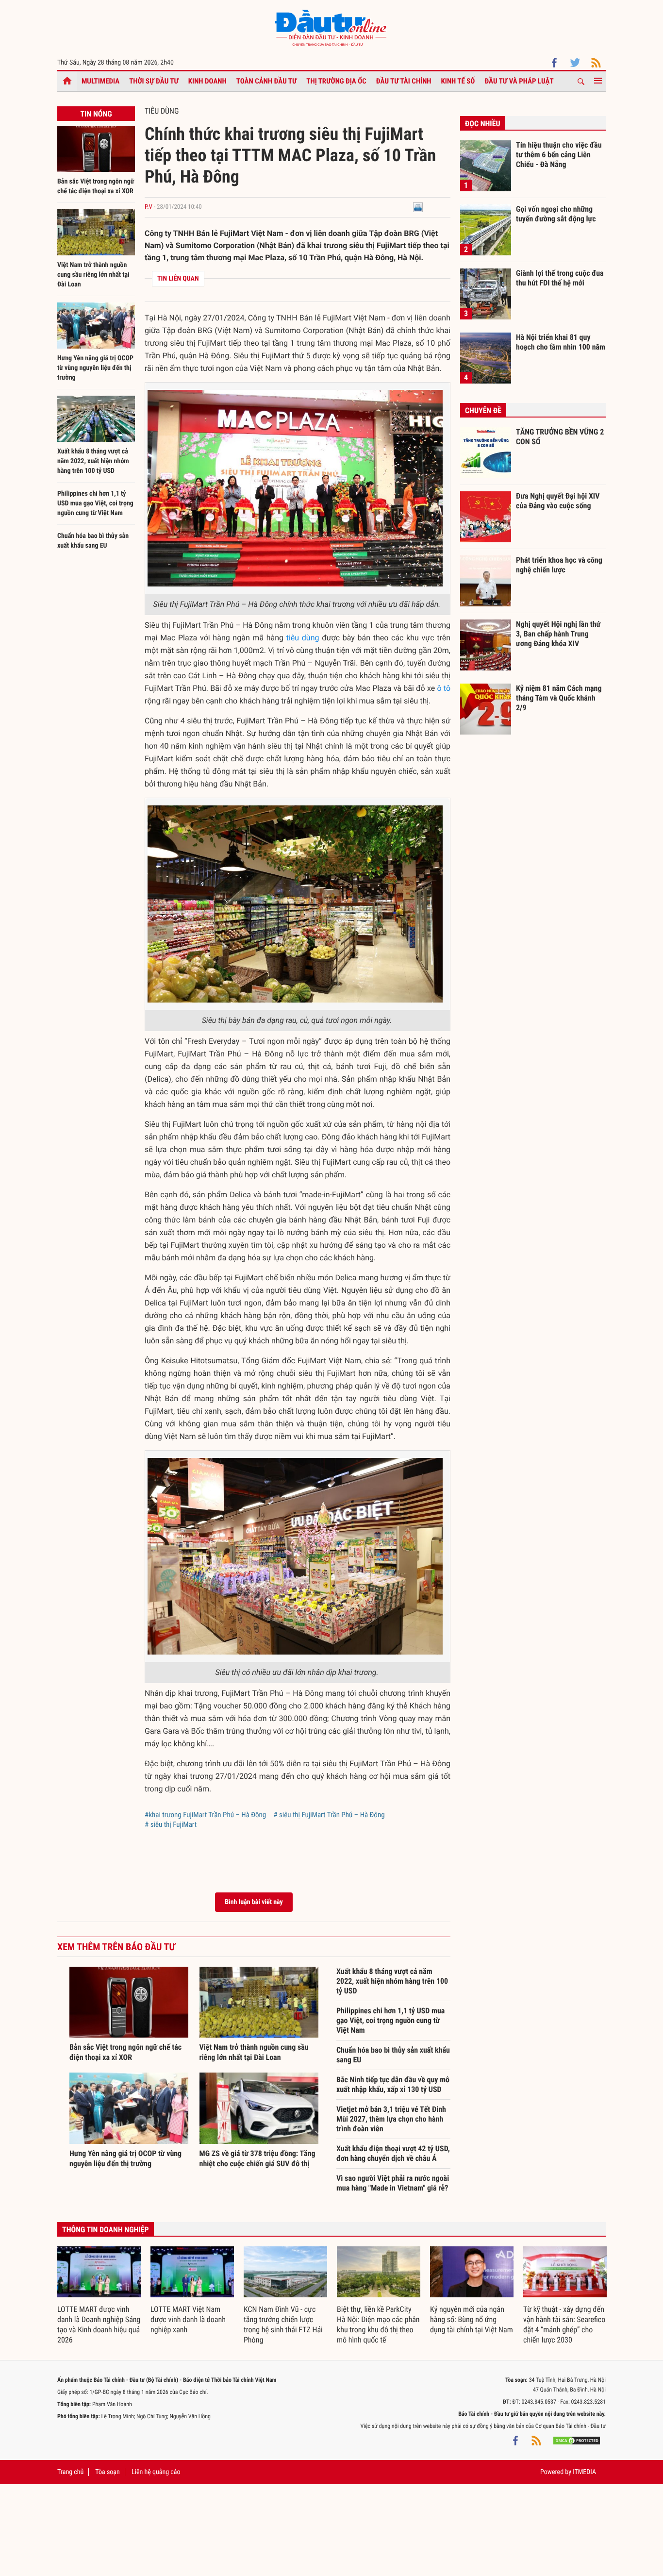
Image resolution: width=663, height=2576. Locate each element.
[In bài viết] (418, 207)
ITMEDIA (584, 2472)
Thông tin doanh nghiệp (106, 2230)
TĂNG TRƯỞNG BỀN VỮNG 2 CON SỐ (560, 437)
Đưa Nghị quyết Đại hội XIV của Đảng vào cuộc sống (558, 501)
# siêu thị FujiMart (171, 1824)
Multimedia (100, 81)
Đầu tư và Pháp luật (519, 81)
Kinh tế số (458, 81)
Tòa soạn (107, 2472)
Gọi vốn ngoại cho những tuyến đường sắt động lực (556, 214)
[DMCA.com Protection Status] (577, 2441)
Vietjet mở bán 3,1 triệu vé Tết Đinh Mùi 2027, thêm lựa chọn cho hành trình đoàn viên (391, 2119)
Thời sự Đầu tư (154, 81)
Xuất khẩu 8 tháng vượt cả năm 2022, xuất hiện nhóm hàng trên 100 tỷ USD (93, 461)
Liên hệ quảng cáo (156, 2472)
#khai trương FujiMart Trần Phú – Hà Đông (205, 1815)
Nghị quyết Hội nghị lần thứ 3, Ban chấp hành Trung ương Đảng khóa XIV (558, 634)
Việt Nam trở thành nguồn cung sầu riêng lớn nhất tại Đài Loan (93, 275)
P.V (149, 207)
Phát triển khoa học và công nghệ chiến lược (559, 565)
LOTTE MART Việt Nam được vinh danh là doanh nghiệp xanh (188, 2319)
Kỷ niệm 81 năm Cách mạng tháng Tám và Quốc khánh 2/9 (559, 698)
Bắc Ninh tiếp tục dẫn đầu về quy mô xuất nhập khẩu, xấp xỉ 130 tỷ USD (393, 2084)
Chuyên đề (483, 410)
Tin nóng (96, 114)
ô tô (444, 688)
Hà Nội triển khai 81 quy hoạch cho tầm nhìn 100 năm (561, 342)
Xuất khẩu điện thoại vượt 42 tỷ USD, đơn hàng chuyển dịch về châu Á (393, 2153)
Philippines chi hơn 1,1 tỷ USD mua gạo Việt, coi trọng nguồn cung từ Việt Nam (95, 503)
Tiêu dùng (162, 111)
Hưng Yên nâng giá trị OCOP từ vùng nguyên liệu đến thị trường (95, 368)
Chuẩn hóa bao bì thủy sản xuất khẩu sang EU (393, 2055)
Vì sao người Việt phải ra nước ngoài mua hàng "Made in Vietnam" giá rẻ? (393, 2183)
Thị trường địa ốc (336, 81)
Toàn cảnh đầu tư (267, 81)
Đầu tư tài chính (404, 81)
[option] (99, 2296)
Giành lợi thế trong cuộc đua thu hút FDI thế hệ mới (560, 278)
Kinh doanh (207, 81)
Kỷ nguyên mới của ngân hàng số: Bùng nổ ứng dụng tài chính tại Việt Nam (472, 2319)
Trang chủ (70, 2472)
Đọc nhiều (483, 124)
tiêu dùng (303, 638)
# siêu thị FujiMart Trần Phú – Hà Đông (329, 1815)
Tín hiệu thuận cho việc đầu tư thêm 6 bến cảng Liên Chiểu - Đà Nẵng (559, 154)
